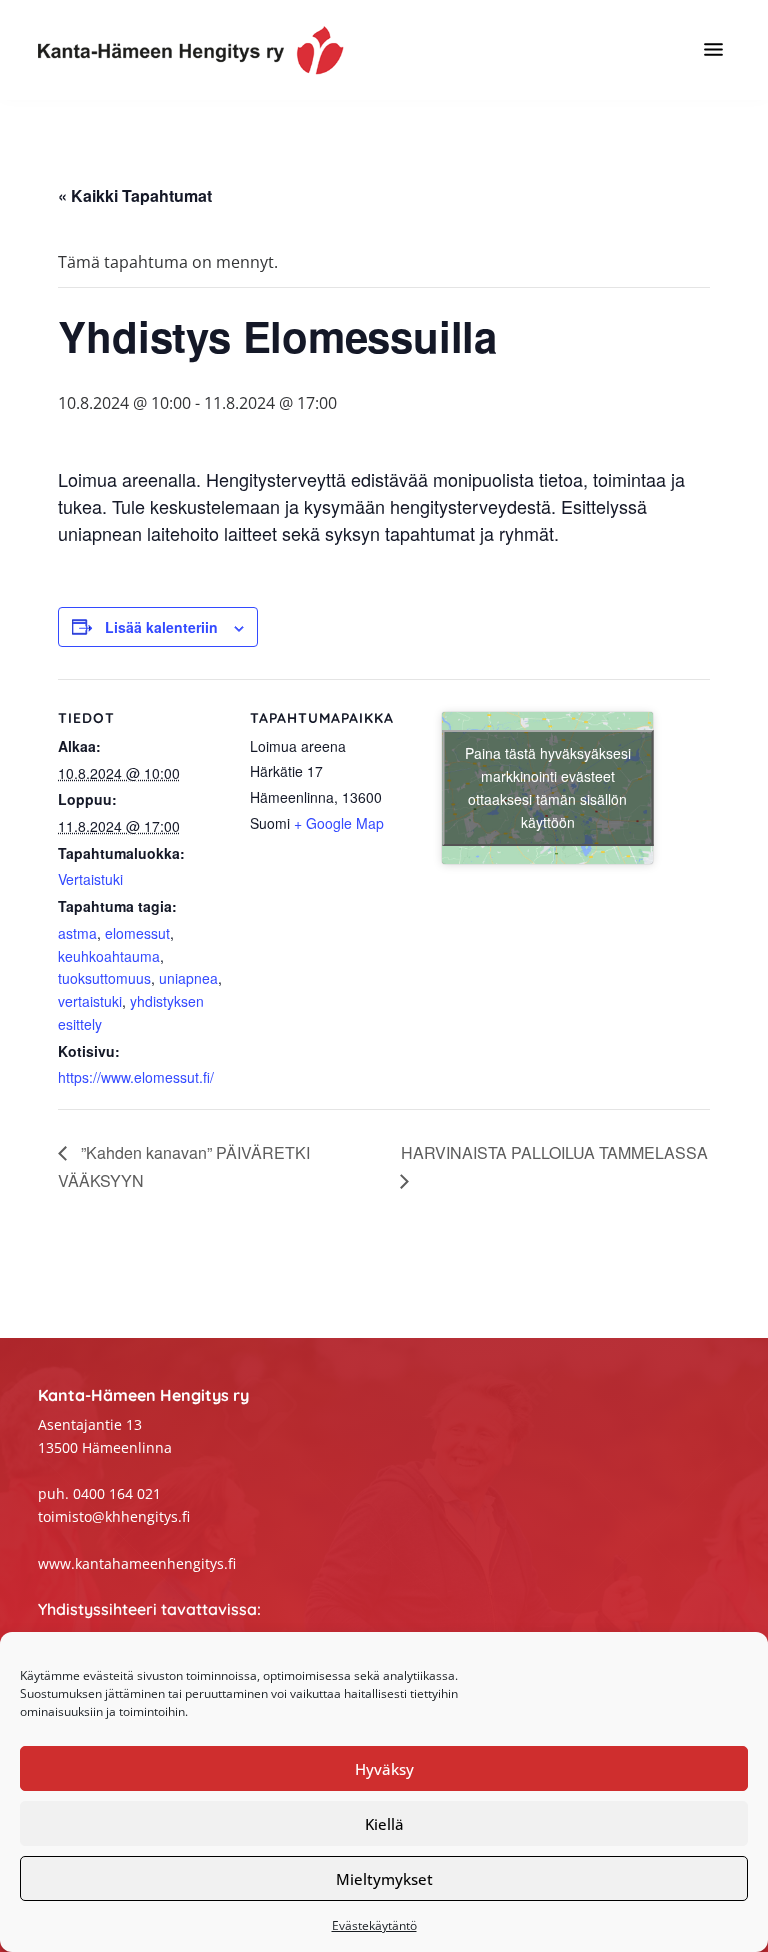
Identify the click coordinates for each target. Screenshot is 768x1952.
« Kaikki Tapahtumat (135, 195)
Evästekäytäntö (374, 1925)
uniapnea (188, 978)
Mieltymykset (384, 1879)
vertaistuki (90, 1001)
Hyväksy (384, 1769)
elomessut (137, 933)
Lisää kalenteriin (161, 627)
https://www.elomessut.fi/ (136, 1077)
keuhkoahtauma (109, 956)
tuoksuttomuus (104, 978)
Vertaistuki (90, 879)
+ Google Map (339, 823)
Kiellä (384, 1824)
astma (77, 933)
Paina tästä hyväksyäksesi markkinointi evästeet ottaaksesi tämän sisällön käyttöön (548, 787)
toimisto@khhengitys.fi (114, 1516)
